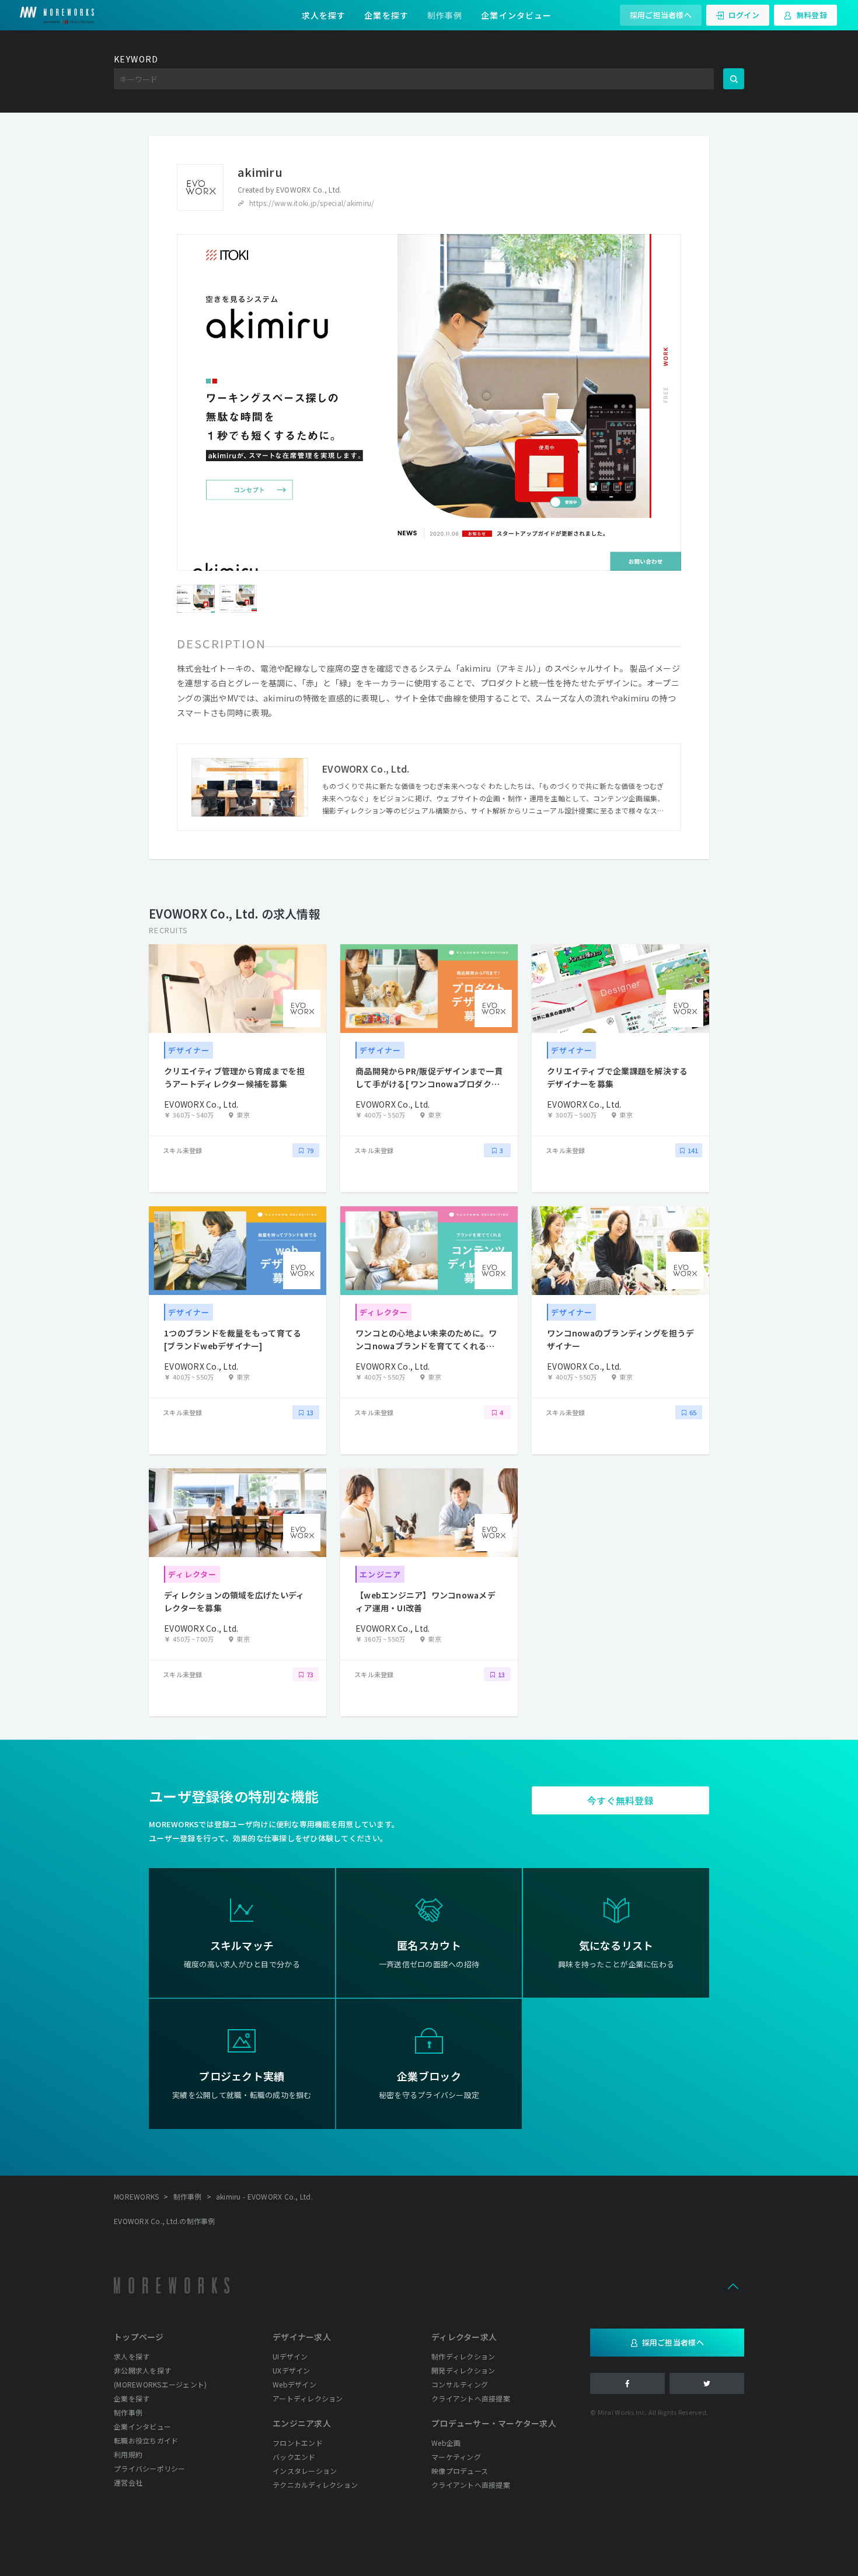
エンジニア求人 (302, 2423)
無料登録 (812, 15)
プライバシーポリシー (150, 2468)
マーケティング (456, 2457)
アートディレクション (308, 2398)
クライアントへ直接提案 (471, 2398)
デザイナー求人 (302, 2337)
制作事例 (445, 15)
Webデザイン (294, 2384)
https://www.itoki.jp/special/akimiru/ (312, 203)
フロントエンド (298, 2443)
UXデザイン (292, 2370)
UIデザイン (290, 2356)
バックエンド (294, 2457)
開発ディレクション (463, 2370)
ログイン (744, 15)
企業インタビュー (516, 15)
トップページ (139, 2337)
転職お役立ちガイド (146, 2440)
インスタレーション (305, 2471)
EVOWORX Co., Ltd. (309, 189)
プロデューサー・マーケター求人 (494, 2423)
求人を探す (324, 15)
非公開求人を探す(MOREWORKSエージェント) (160, 2377)
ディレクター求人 (464, 2337)
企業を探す (386, 15)
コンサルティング (460, 2384)
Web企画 (446, 2443)
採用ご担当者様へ (661, 15)
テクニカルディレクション (315, 2485)
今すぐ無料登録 (620, 1800)
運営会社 (128, 2482)
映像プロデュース (460, 2471)
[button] (733, 2285)
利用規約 (128, 2454)
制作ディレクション (463, 2356)
